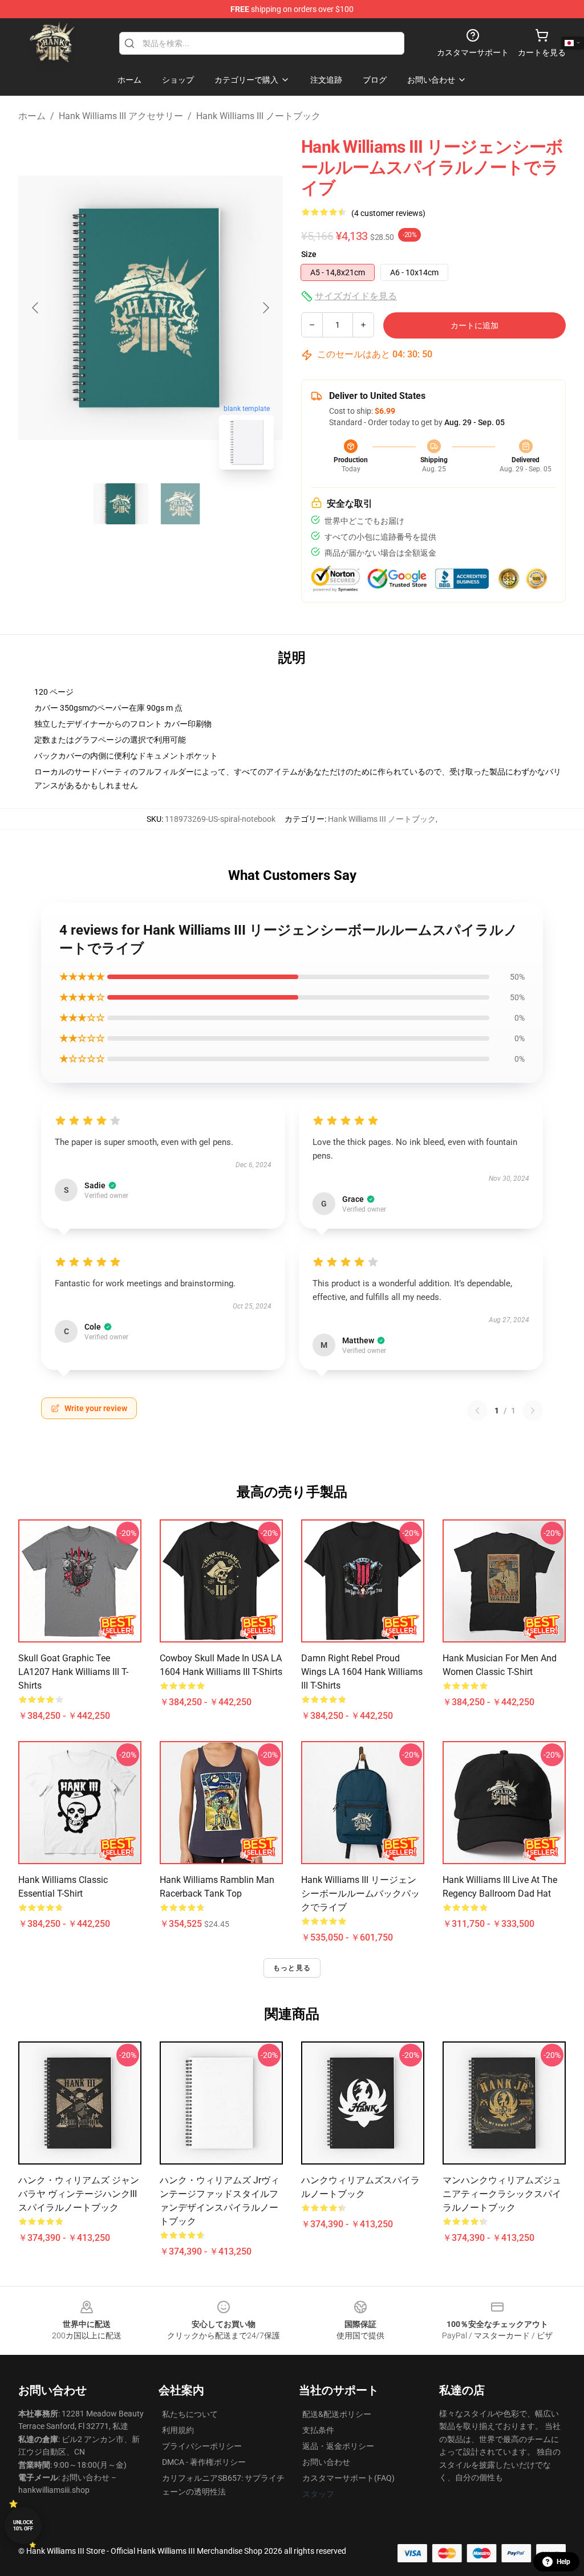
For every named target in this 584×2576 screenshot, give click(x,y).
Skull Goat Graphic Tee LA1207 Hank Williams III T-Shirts (73, 1672)
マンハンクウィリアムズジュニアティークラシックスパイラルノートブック (502, 2194)
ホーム (32, 116)
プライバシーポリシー (202, 2446)
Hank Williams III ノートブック (258, 116)
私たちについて (190, 2414)
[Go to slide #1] (121, 504)
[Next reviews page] (533, 1411)
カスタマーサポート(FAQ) (348, 2478)
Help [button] (563, 2562)
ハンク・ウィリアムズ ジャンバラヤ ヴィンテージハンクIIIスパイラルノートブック (79, 2194)
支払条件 (318, 2430)
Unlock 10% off (23, 2526)
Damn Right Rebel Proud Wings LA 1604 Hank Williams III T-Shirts (362, 1672)
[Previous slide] (36, 308)
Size (309, 254)
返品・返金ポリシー (338, 2446)
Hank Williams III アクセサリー (121, 116)
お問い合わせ (326, 2462)
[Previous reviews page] (477, 1411)
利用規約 (178, 2430)
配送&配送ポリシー (337, 2414)
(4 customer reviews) (388, 213)
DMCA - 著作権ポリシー (204, 2462)
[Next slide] (265, 308)
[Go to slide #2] (180, 504)
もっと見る (292, 1968)
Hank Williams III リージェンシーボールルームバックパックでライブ (360, 1894)
